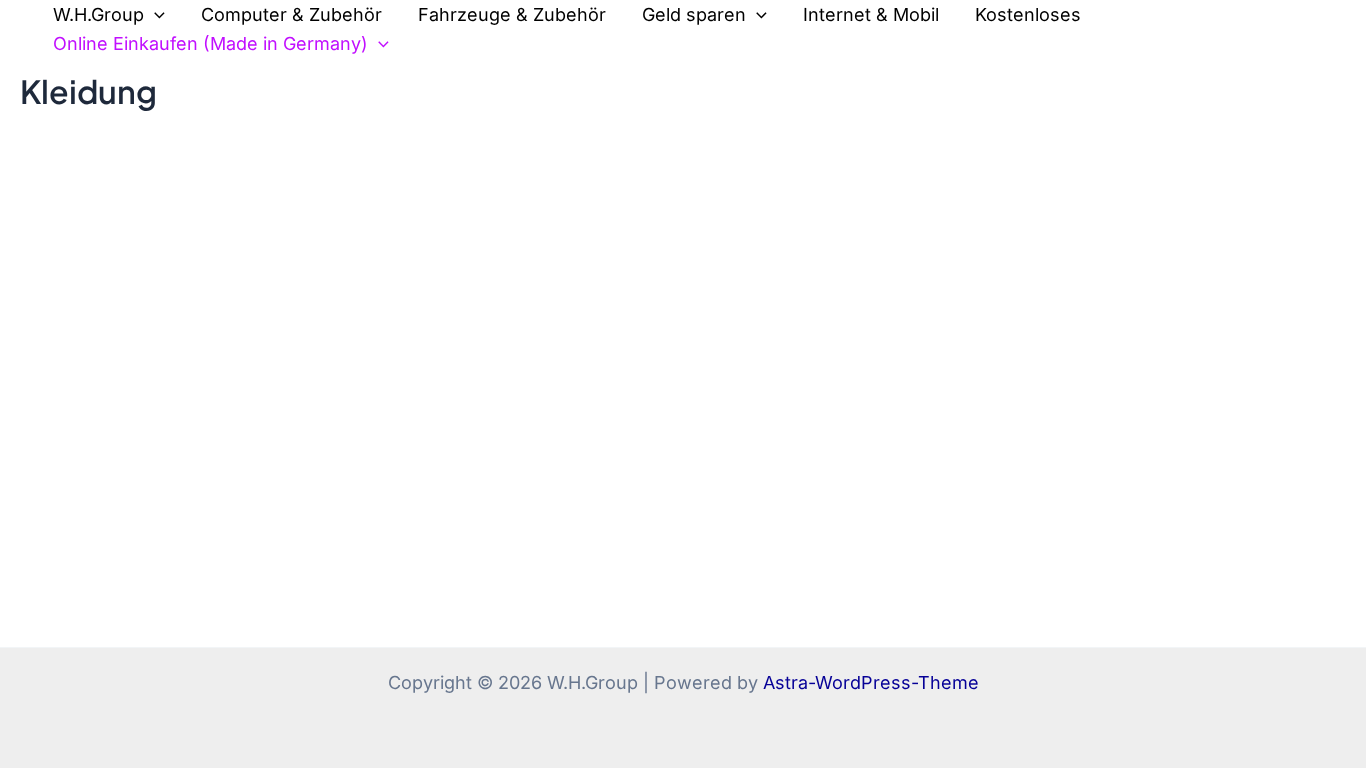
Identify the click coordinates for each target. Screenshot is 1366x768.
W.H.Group (98, 14)
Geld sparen (694, 14)
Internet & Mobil (871, 14)
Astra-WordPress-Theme (871, 682)
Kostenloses (1028, 14)
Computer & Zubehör (291, 14)
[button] (154, 15)
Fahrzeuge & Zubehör (512, 14)
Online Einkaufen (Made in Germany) (210, 43)
